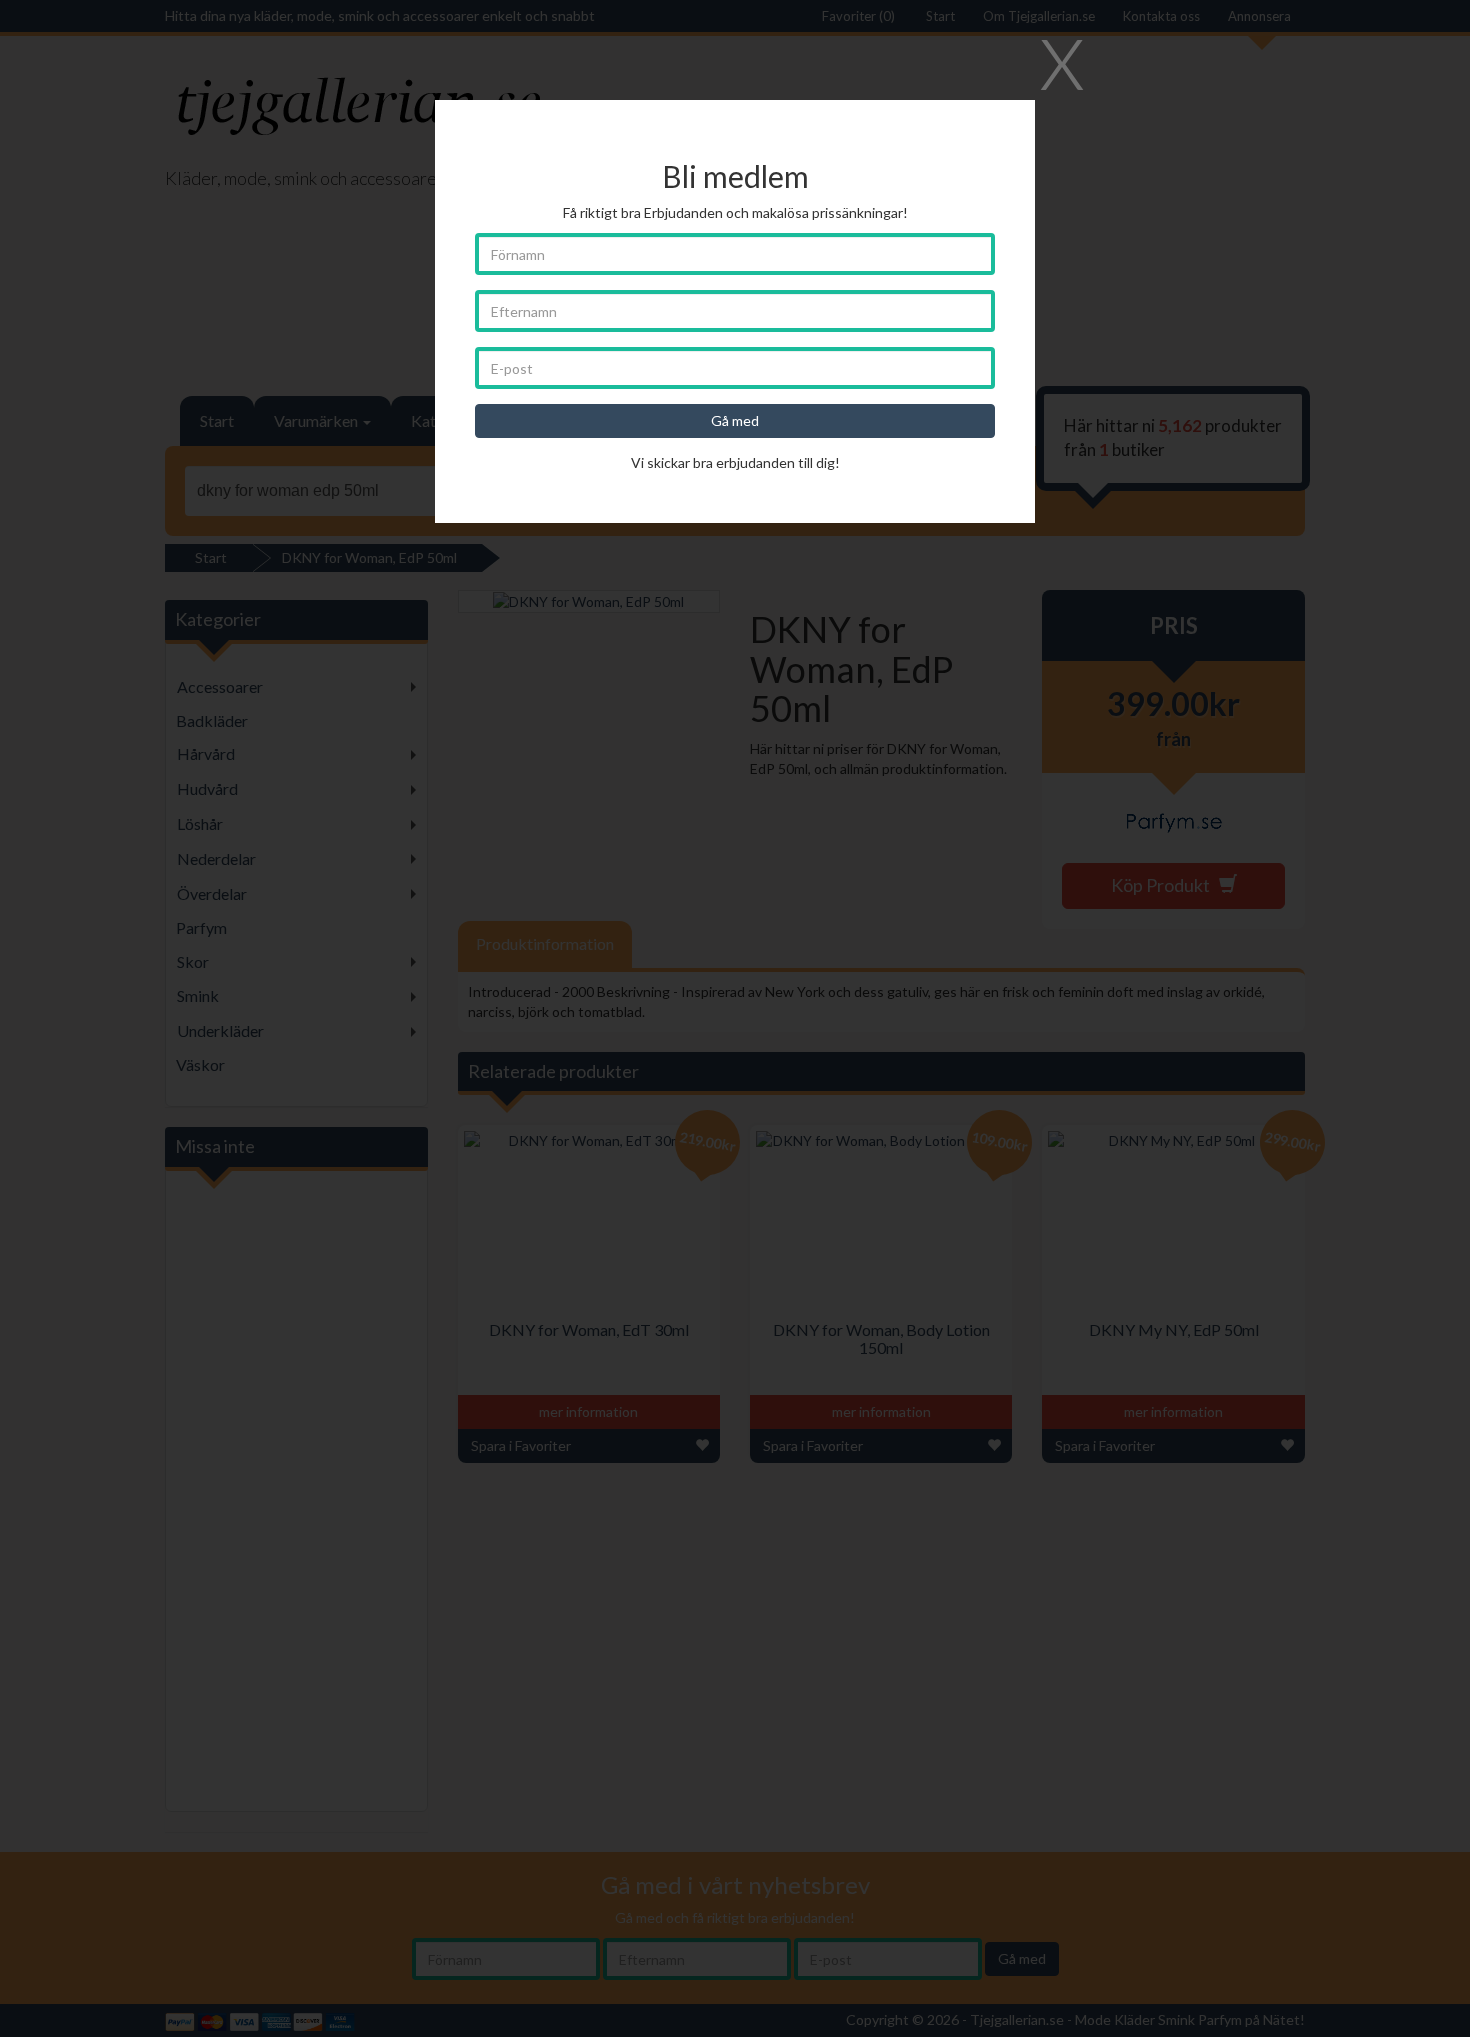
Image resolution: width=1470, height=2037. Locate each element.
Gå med (735, 420)
